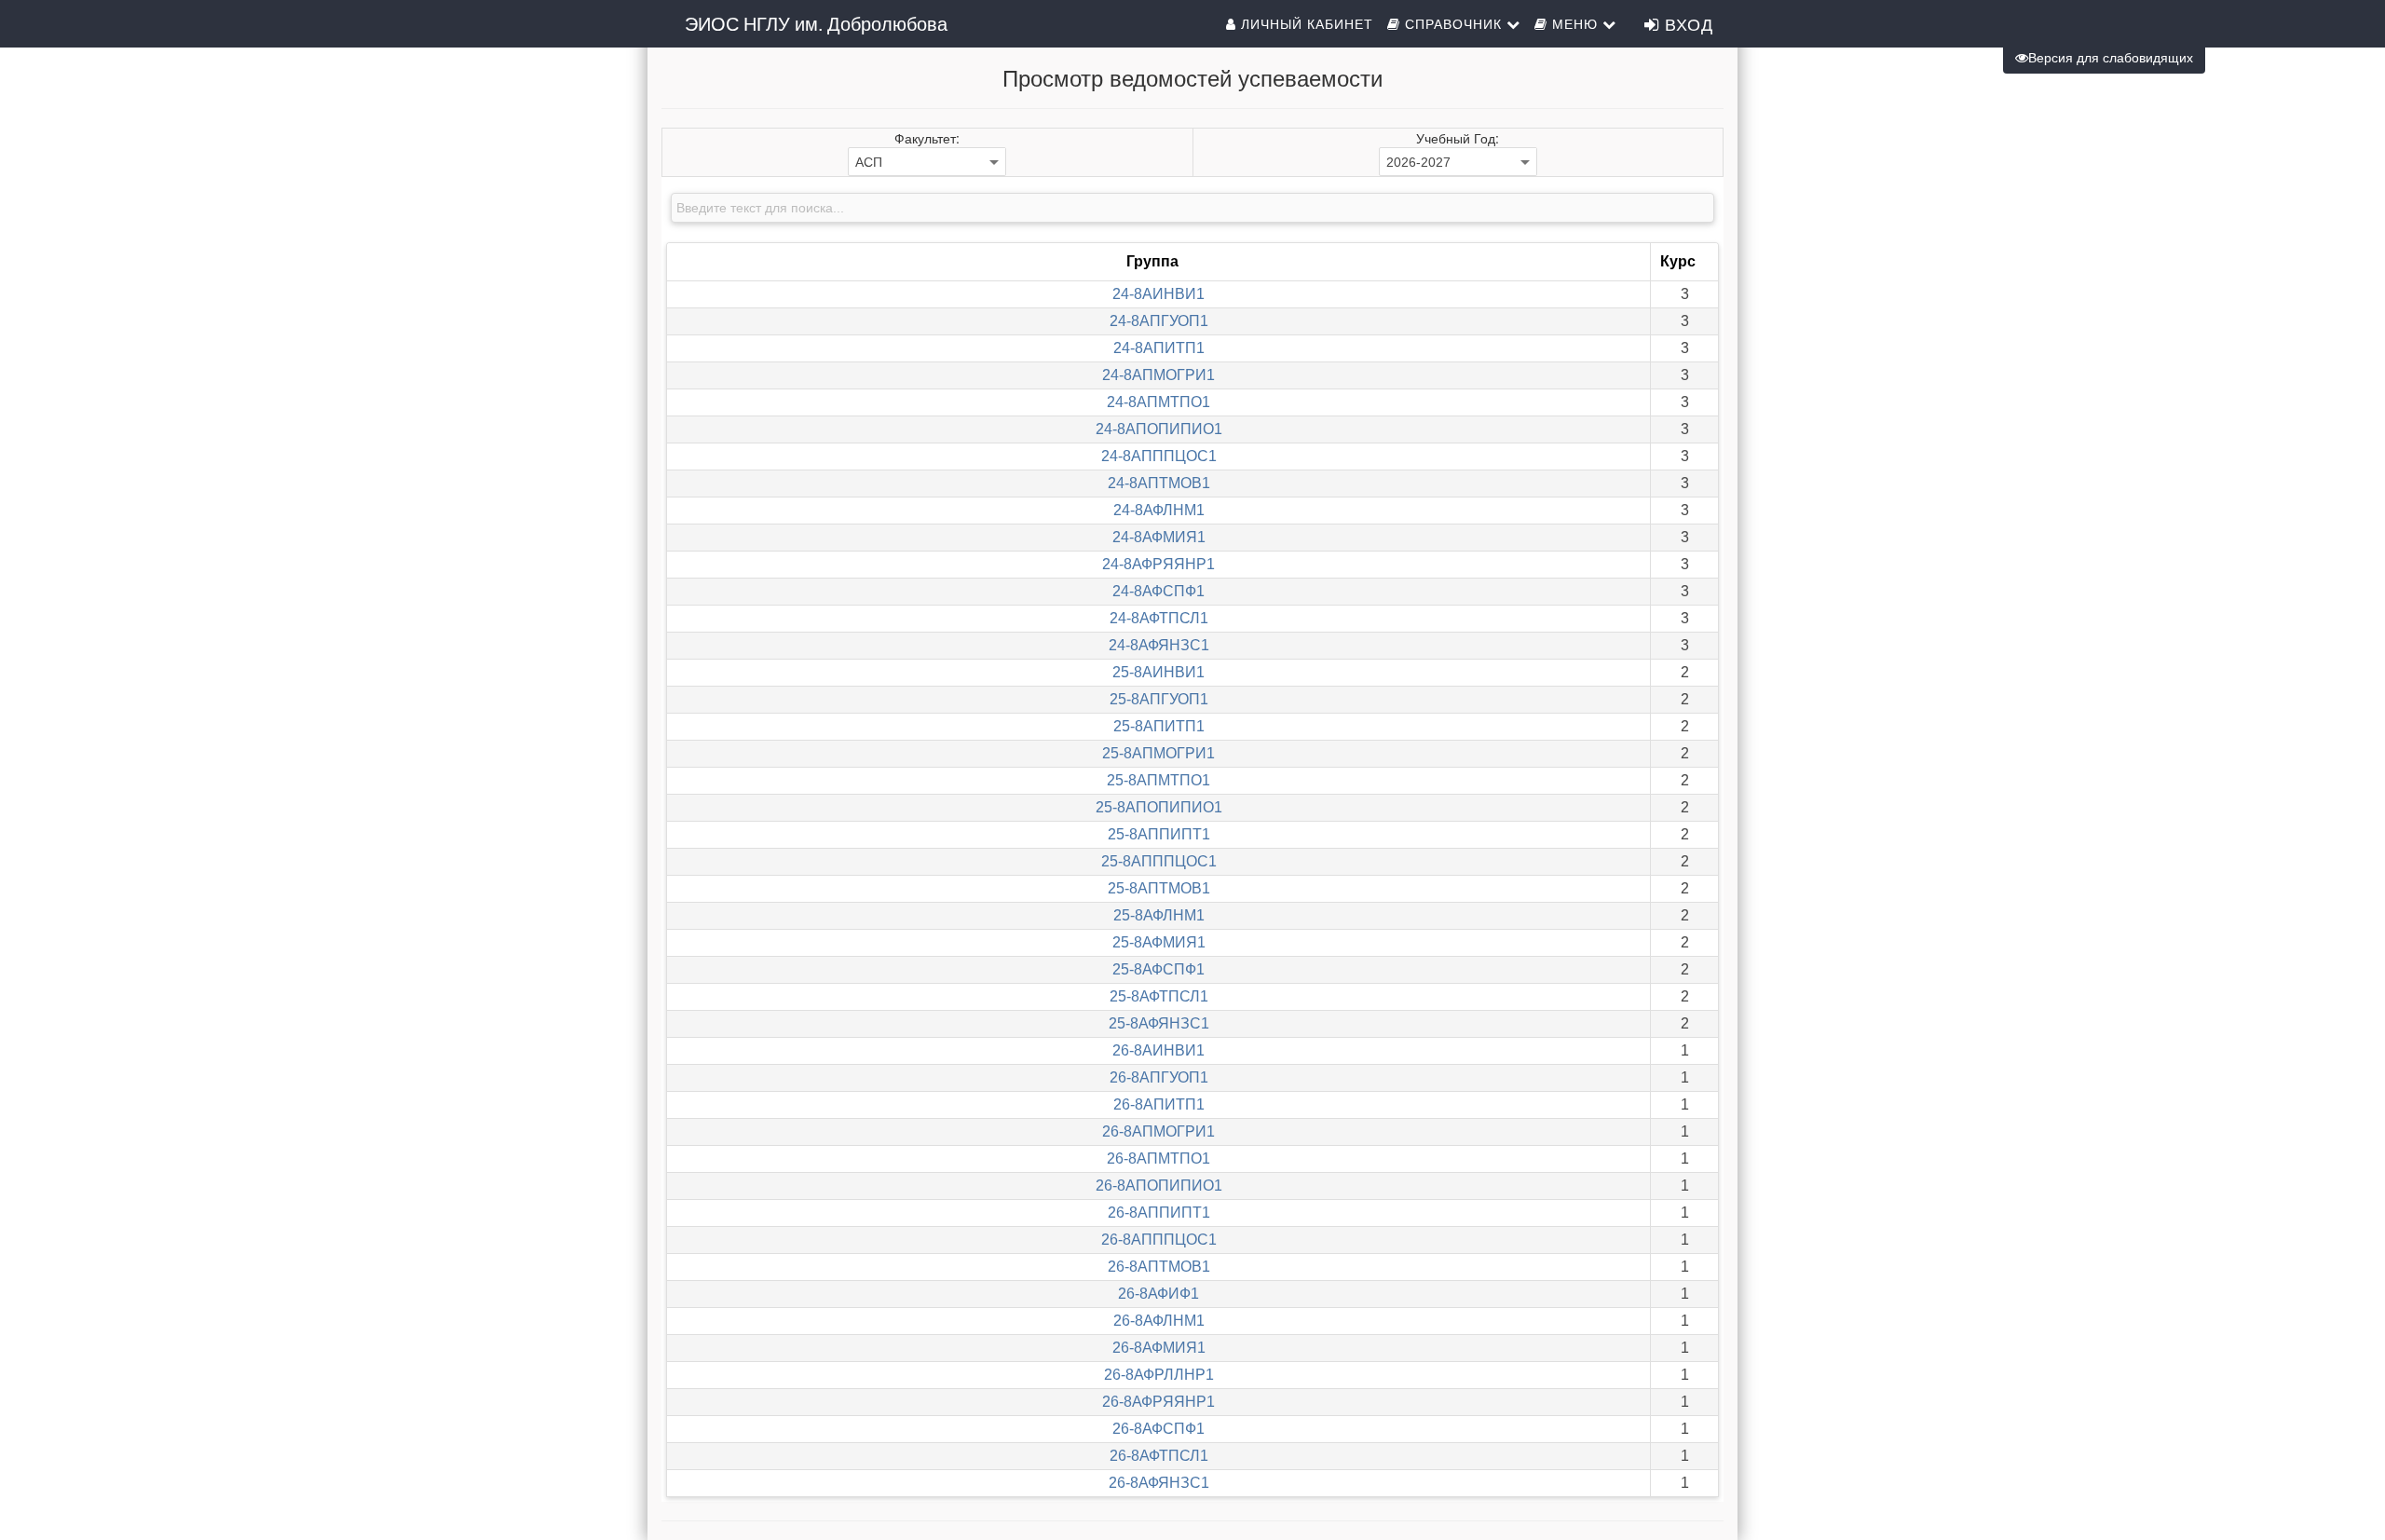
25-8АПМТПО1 (1158, 780)
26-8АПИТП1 (1159, 1104)
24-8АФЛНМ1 (1159, 510)
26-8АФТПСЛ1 (1159, 1456)
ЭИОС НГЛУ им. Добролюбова (816, 23)
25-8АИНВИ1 (1158, 672)
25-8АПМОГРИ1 (1158, 753)
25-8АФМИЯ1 (1159, 942)
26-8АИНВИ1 (1158, 1050)
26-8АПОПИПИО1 (1159, 1186)
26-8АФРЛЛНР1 (1159, 1375)
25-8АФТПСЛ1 (1159, 996)
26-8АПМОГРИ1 (1158, 1131)
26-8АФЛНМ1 (1159, 1321)
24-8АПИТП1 (1159, 348)
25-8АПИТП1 (1159, 726)
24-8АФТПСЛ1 (1159, 618)
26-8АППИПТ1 (1159, 1213)
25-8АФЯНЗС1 (1159, 1023)
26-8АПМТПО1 (1158, 1158)
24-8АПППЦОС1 (1159, 456)
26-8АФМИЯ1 (1159, 1348)
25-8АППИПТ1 (1159, 834)
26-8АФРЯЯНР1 (1158, 1402)
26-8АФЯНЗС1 (1159, 1483)
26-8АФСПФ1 (1158, 1429)
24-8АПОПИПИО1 (1159, 429)
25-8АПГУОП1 (1159, 699)
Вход (1686, 23)
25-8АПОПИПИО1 (1159, 807)
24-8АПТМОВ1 (1159, 483)
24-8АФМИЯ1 (1159, 537)
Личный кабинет (1305, 23)
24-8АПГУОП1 (1159, 321)
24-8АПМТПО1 (1158, 402)
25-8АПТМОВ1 (1159, 888)
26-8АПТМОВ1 (1159, 1267)
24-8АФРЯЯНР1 (1158, 564)
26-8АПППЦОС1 (1159, 1240)
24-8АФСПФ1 (1158, 591)
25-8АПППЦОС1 (1159, 861)
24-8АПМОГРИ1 (1158, 375)
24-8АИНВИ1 (1158, 294)
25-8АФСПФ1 (1158, 969)
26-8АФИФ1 (1158, 1294)
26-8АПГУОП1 (1159, 1077)
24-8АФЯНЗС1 (1159, 645)
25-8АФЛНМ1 (1159, 915)
